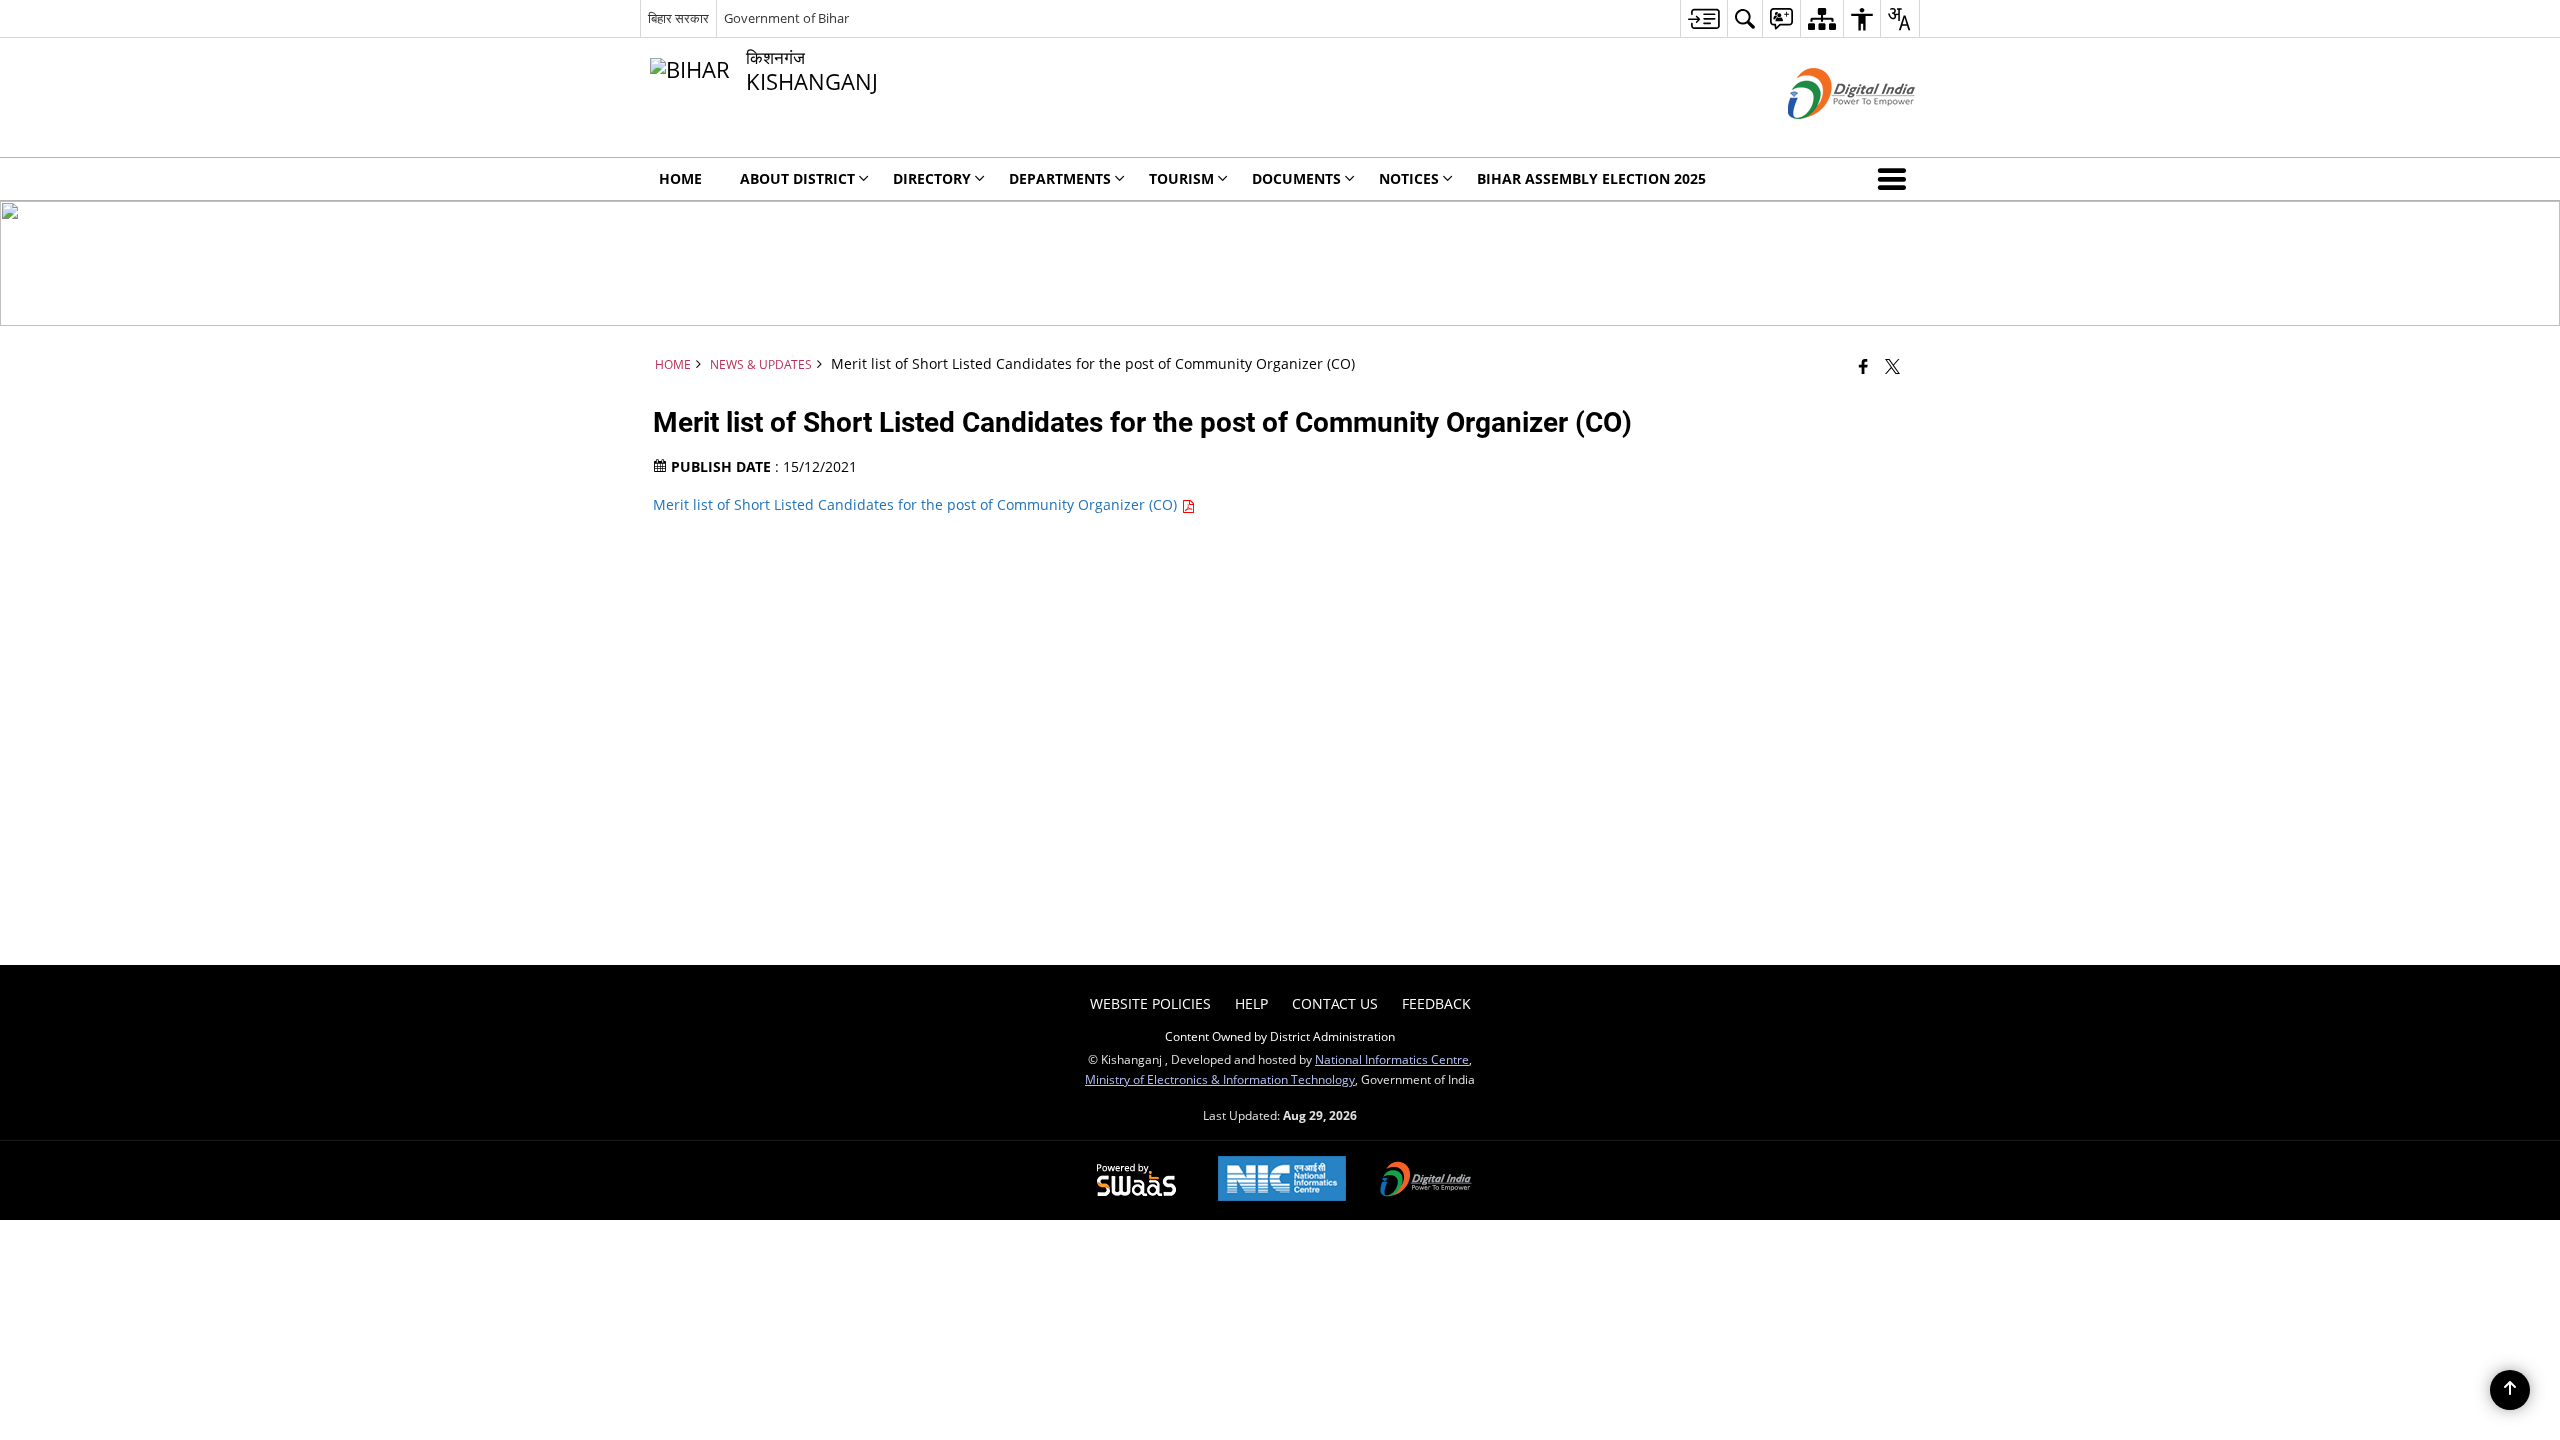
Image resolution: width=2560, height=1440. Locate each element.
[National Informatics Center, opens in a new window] (1282, 1180)
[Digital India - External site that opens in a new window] (1826, 135)
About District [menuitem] (797, 178)
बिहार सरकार (678, 18)
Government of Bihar (786, 18)
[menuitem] (1703, 18)
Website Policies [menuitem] (1150, 1003)
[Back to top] (2510, 1390)
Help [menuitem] (1251, 1003)
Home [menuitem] (680, 178)
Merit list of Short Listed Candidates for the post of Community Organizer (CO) (917, 504)
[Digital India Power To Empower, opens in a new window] (1426, 1181)
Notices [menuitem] (1409, 178)
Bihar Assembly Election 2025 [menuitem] (1591, 178)
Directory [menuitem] (932, 178)
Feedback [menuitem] (1436, 1003)
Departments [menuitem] (1060, 178)
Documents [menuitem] (1296, 178)
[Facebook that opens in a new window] (1863, 366)
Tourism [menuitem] (1181, 178)
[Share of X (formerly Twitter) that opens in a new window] (1892, 366)
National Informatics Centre (1392, 1059)
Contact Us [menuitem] (1335, 1003)
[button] (1896, 179)
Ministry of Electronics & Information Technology (1220, 1079)
